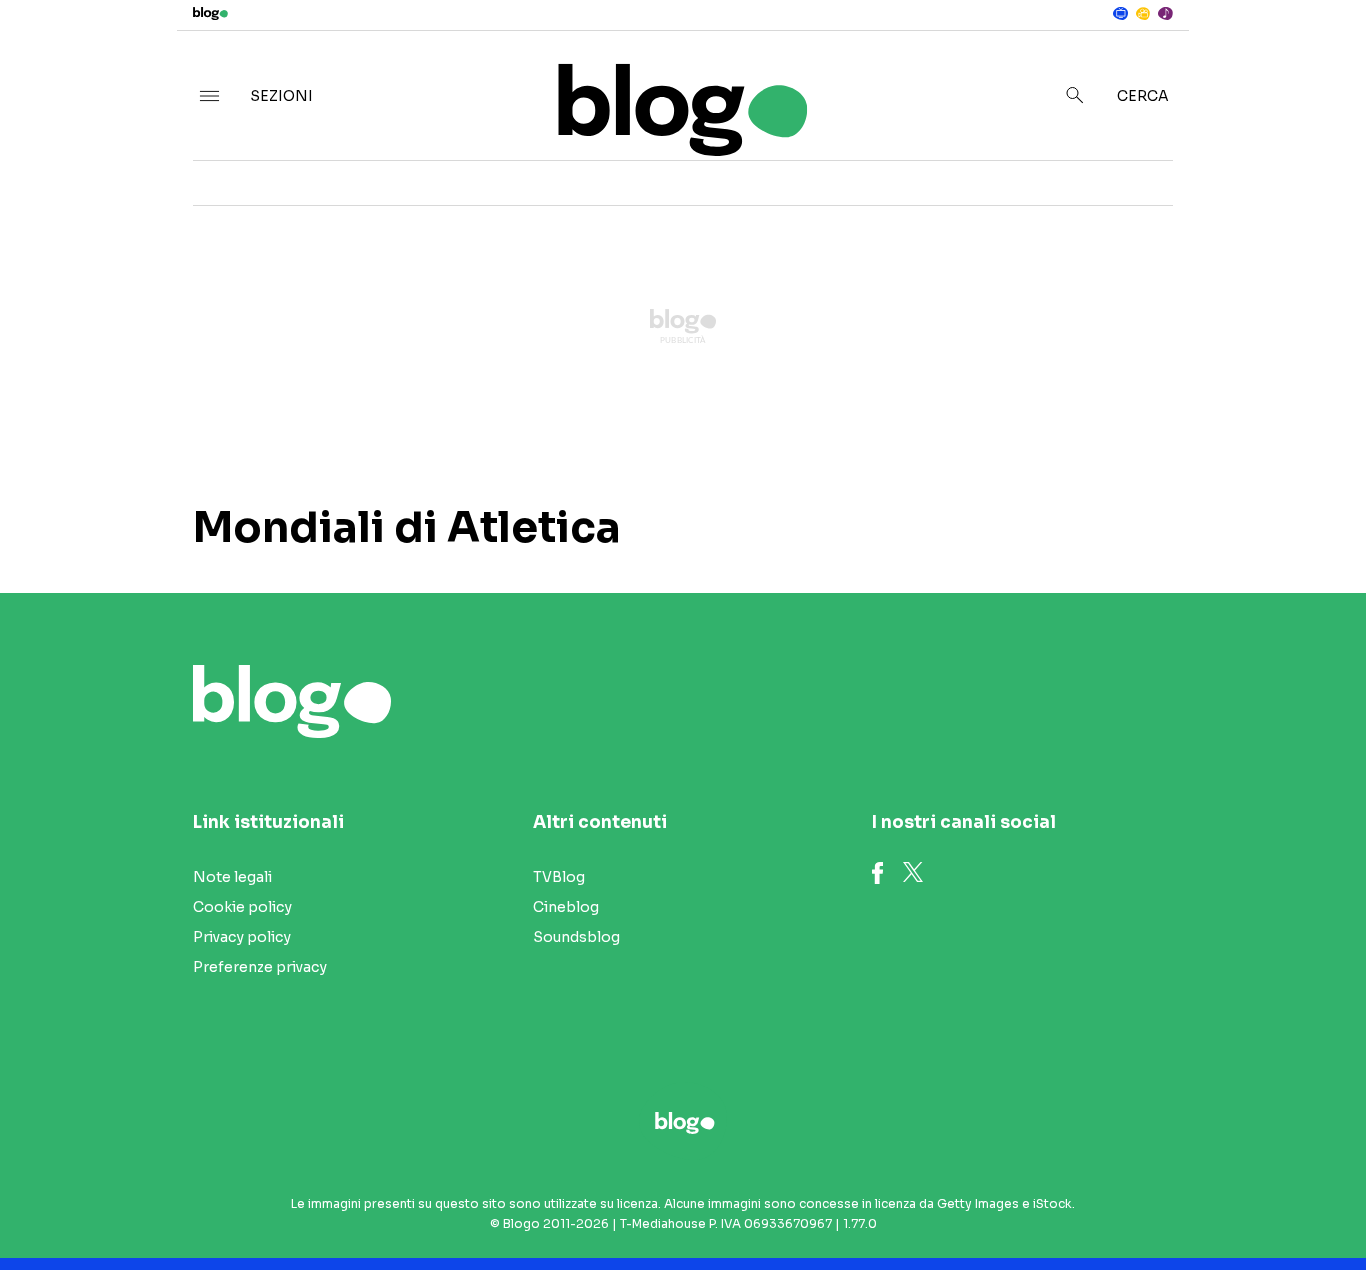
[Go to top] (1172, 1204)
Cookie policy (242, 907)
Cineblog (566, 907)
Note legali (232, 877)
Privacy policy (242, 937)
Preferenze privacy (260, 967)
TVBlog (559, 877)
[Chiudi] (1319, 57)
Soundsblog (576, 937)
